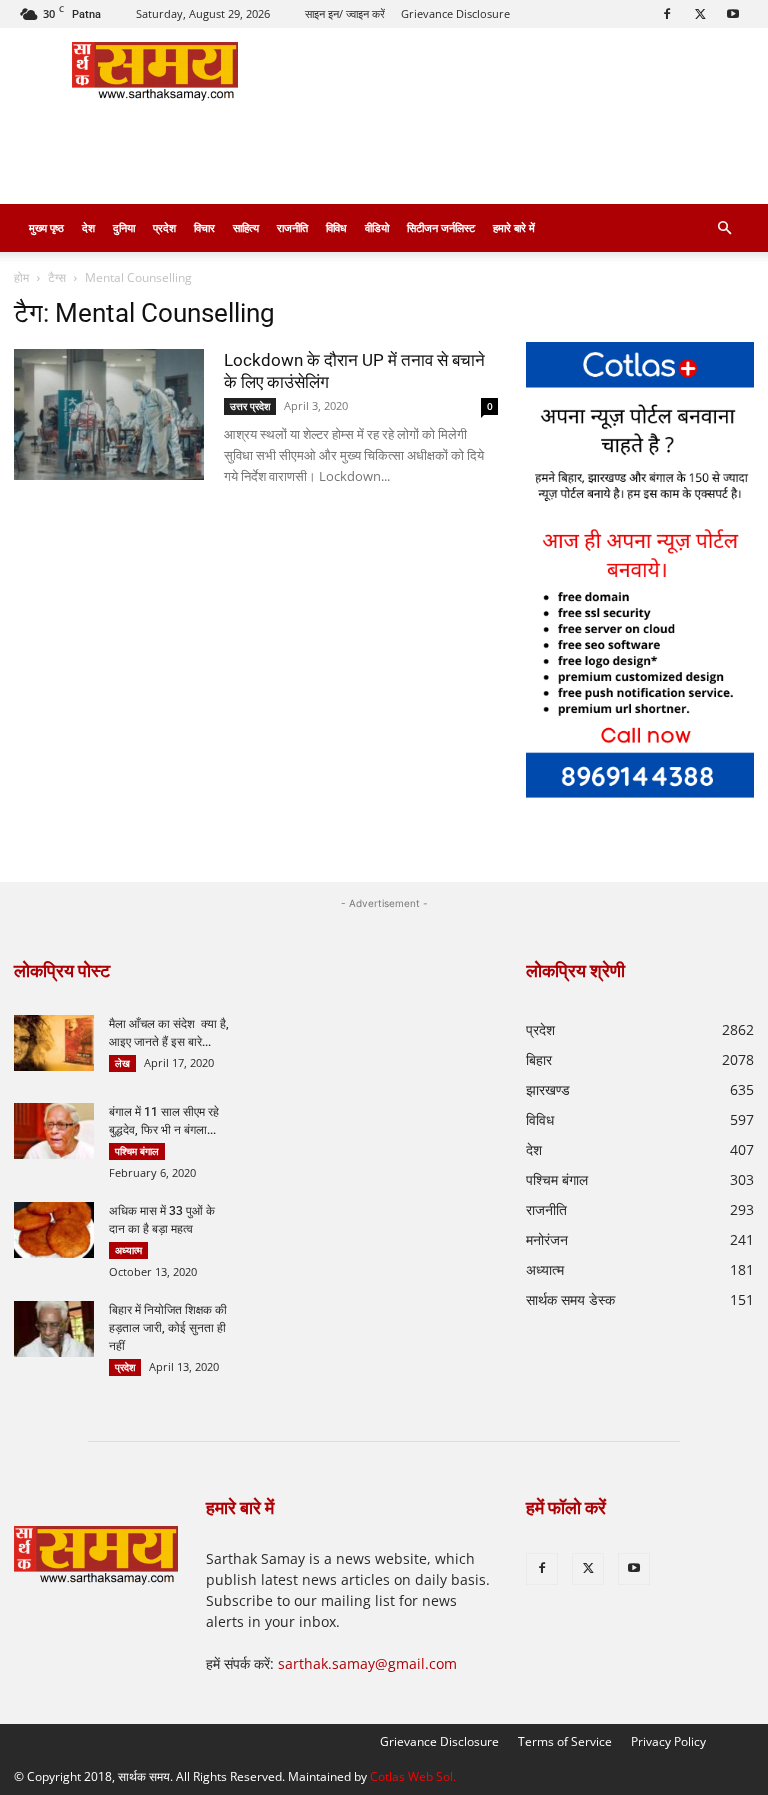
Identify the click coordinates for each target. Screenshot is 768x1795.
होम (21, 277)
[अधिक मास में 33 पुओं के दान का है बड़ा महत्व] (54, 1230)
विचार (204, 227)
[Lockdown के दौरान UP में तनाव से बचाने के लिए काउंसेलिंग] (109, 414)
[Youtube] (733, 14)
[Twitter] (700, 14)
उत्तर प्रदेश (250, 406)
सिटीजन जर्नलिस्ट (441, 227)
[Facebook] (667, 14)
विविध (336, 227)
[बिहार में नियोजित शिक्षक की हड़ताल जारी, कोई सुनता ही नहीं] (54, 1329)
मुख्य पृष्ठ (46, 227)
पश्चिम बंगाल (137, 1151)
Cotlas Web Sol (411, 1776)
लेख (122, 1063)
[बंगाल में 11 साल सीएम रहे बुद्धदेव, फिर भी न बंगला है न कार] (54, 1131)
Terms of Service (565, 1741)
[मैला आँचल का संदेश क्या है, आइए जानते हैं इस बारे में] (54, 1043)
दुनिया (124, 227)
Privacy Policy (668, 1741)
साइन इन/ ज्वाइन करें (345, 13)
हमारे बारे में (514, 227)
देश (88, 227)
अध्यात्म (128, 1250)
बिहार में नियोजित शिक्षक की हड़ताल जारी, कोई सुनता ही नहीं (168, 1328)
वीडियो (377, 227)
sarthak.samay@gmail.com (367, 1663)
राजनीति (292, 227)
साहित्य (246, 227)
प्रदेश (164, 227)
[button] (724, 228)
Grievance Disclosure (455, 13)
